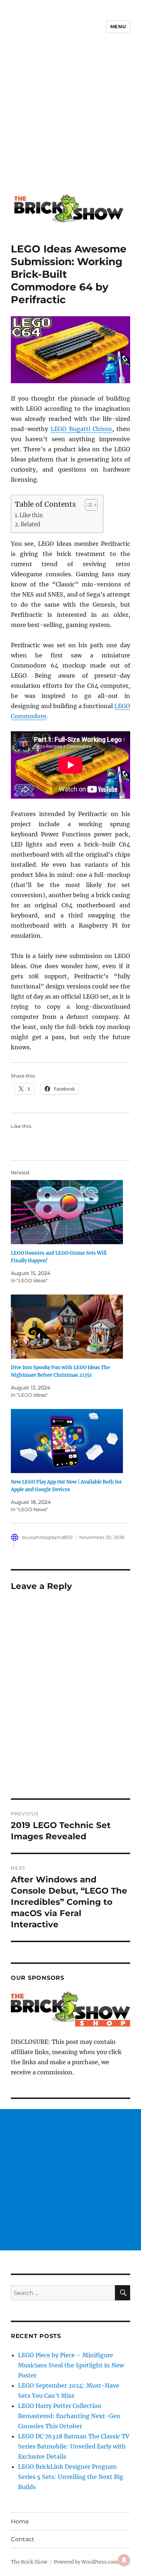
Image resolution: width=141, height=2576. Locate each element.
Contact (23, 2539)
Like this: (32, 515)
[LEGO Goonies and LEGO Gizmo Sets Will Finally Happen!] (67, 1212)
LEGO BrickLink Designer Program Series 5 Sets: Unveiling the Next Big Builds (71, 2477)
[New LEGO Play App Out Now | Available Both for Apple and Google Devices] (67, 1441)
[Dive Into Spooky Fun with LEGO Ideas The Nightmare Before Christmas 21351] (67, 1327)
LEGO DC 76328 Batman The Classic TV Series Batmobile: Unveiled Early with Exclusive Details (74, 2446)
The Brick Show (29, 2562)
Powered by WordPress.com (86, 2562)
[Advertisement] (70, 119)
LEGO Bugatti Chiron (82, 429)
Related (30, 524)
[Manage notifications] (124, 2560)
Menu (118, 26)
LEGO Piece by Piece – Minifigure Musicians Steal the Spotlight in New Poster (71, 2365)
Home (20, 2521)
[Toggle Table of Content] (88, 505)
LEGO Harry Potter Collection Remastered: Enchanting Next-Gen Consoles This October (69, 2416)
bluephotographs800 (47, 1537)
